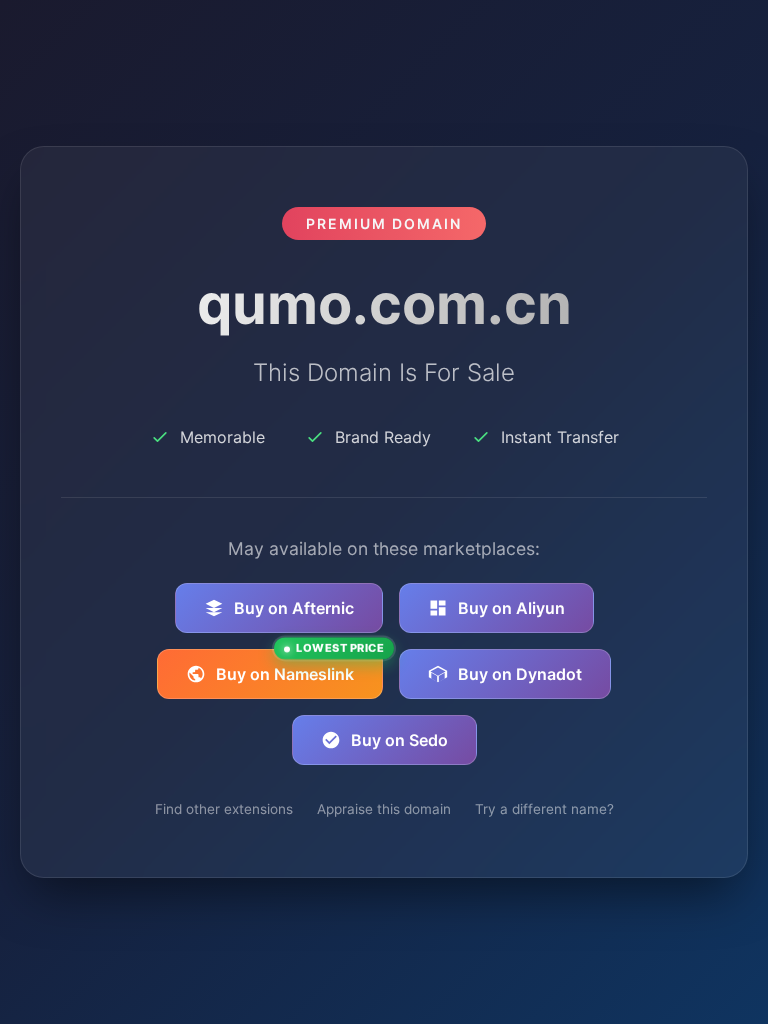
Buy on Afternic (294, 608)
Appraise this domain (384, 809)
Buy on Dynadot (520, 674)
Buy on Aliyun (511, 608)
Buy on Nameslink (299, 666)
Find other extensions (224, 809)
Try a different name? (544, 809)
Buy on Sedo (399, 740)
